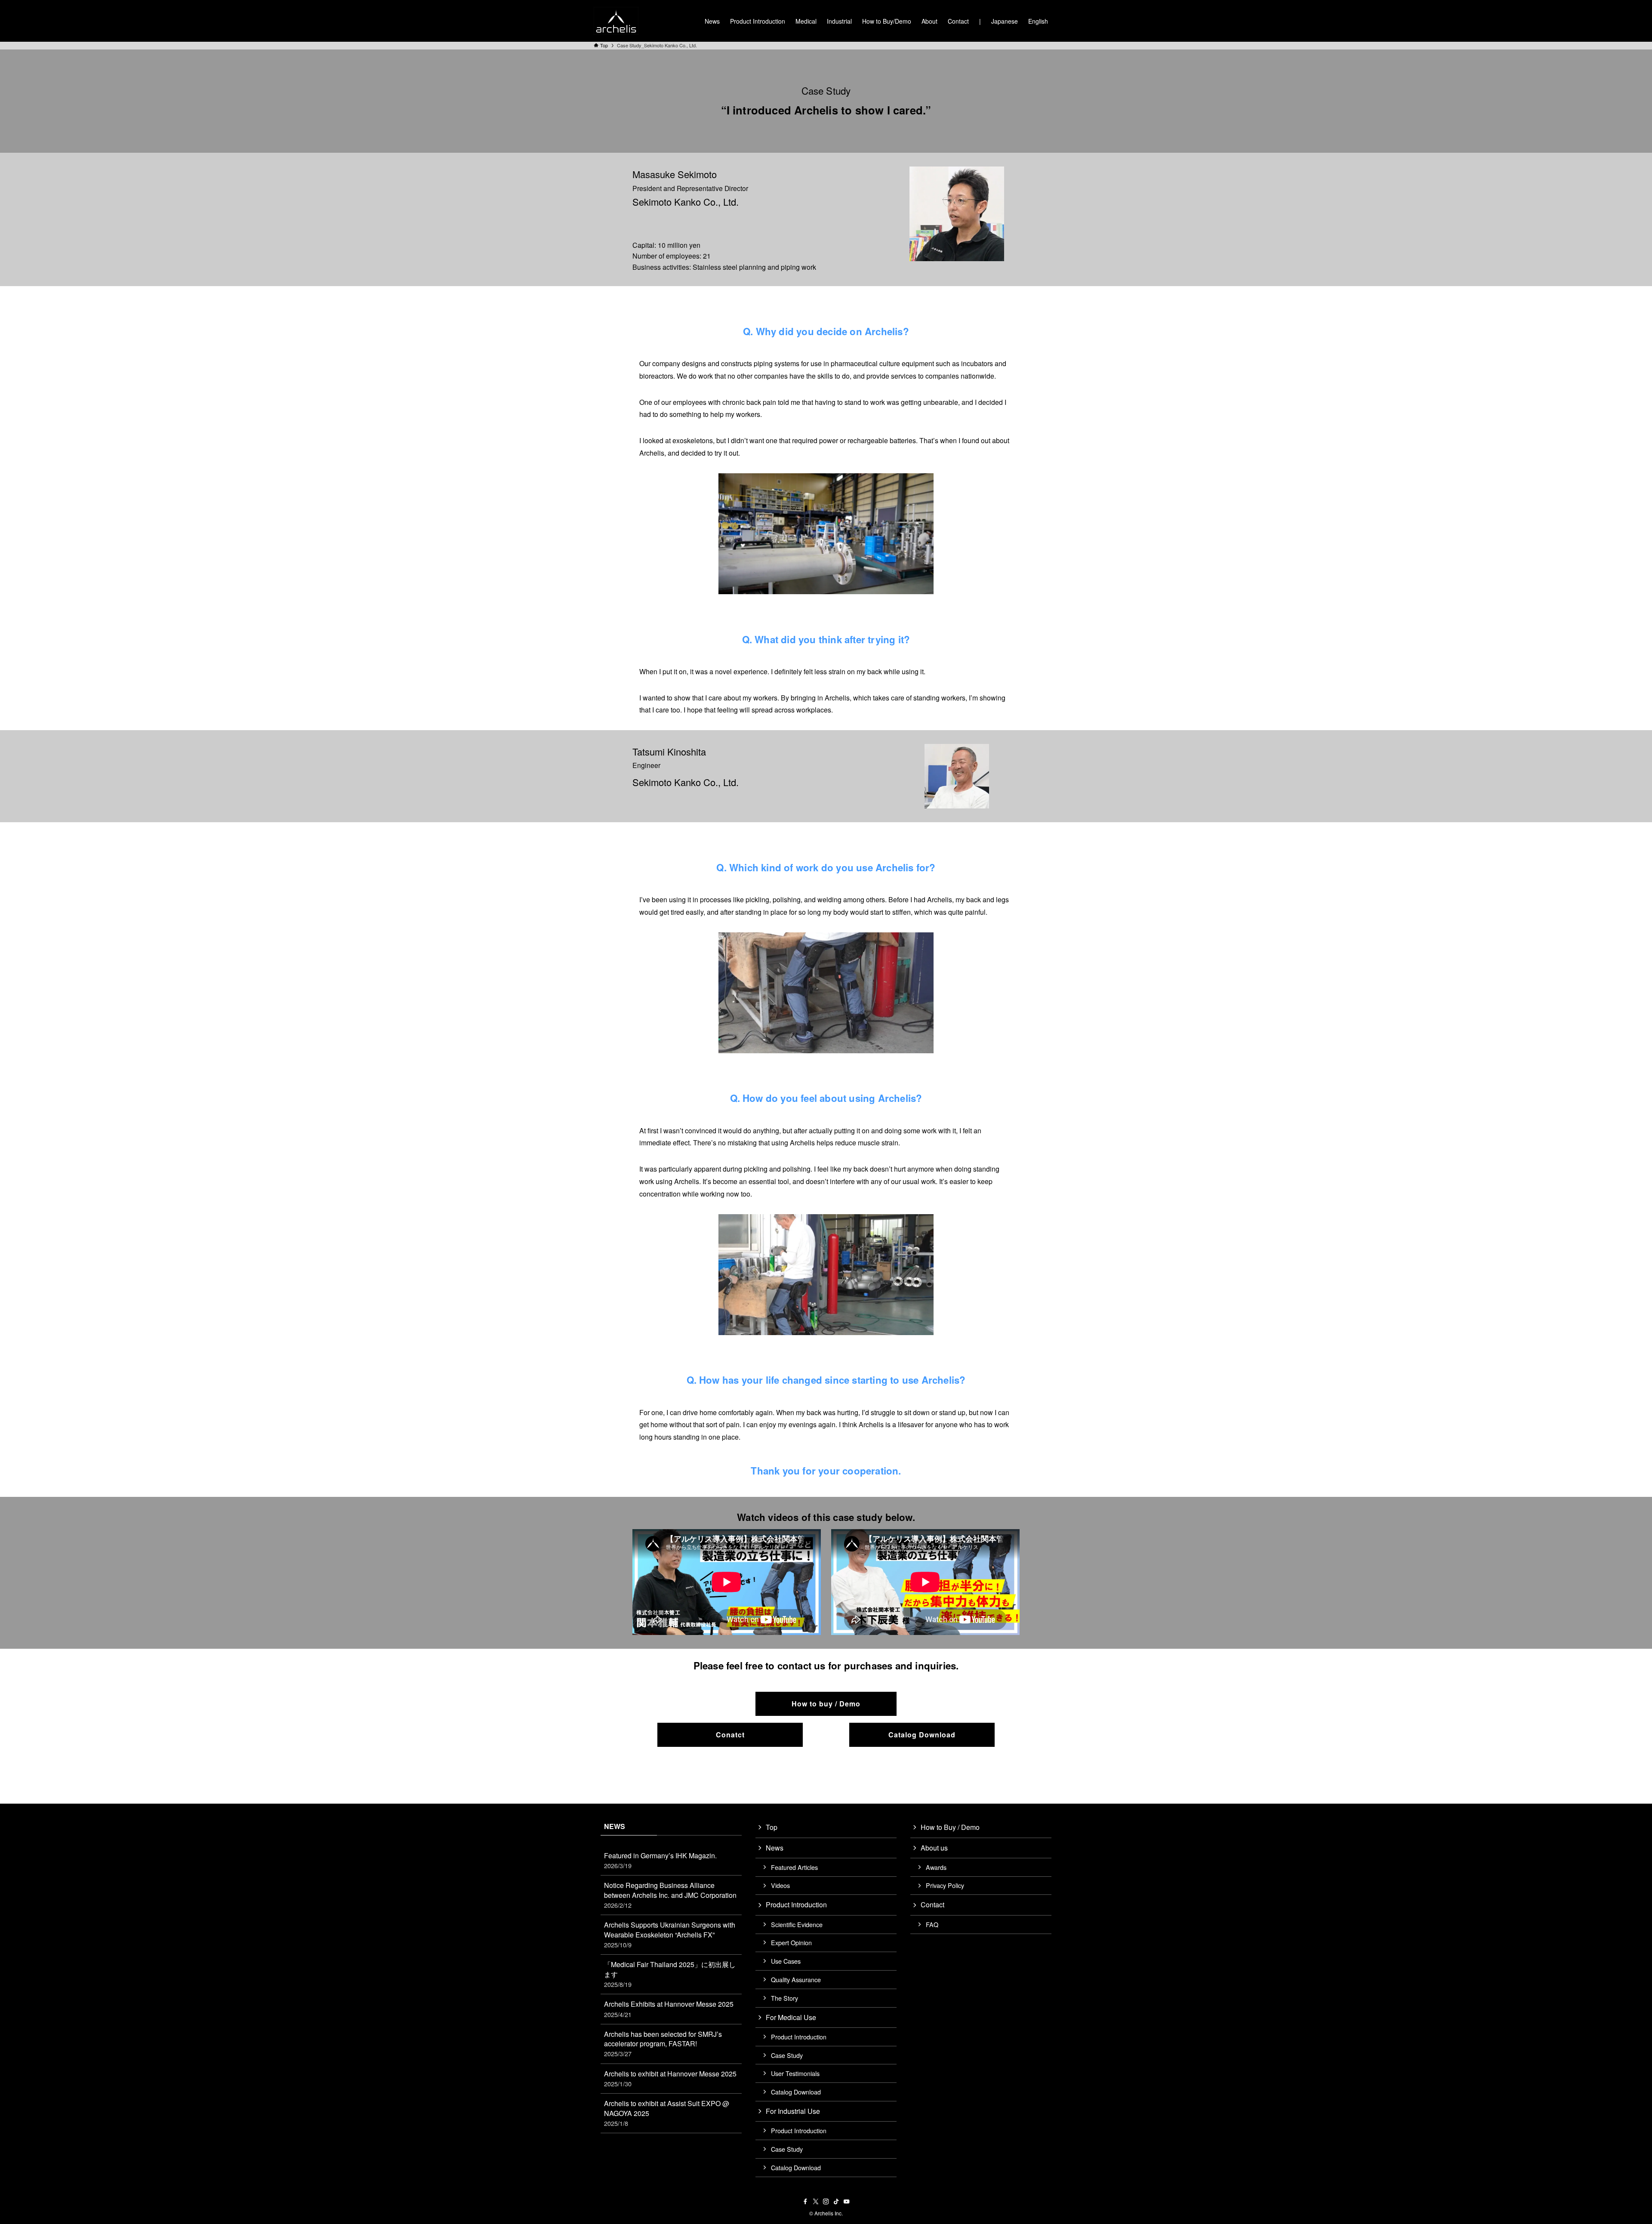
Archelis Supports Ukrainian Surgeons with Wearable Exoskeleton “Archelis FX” (670, 1934)
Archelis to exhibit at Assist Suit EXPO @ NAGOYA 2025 (667, 2113)
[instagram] (826, 2202)
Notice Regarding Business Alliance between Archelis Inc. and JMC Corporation (670, 1895)
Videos (780, 1885)
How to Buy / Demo (950, 1827)
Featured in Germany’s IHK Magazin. (660, 1860)
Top (772, 1827)
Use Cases (786, 1961)
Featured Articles (794, 1867)
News (775, 1848)
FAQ (932, 1924)
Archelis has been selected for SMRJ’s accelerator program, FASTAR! (663, 2044)
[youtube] (847, 2202)
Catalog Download (796, 2092)
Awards (936, 1867)
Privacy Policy (945, 1885)
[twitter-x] (816, 2202)
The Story (784, 1998)
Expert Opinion (791, 1942)
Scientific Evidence (797, 1924)
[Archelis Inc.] (616, 21)
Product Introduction (796, 1905)
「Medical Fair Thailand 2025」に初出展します (670, 1974)
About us (934, 1848)
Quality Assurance (796, 1979)
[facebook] (805, 2202)
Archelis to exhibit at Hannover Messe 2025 (670, 2078)
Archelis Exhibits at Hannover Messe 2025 (669, 2009)
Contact (932, 1905)
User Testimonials (795, 2073)
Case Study (787, 2055)
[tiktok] (836, 2202)
